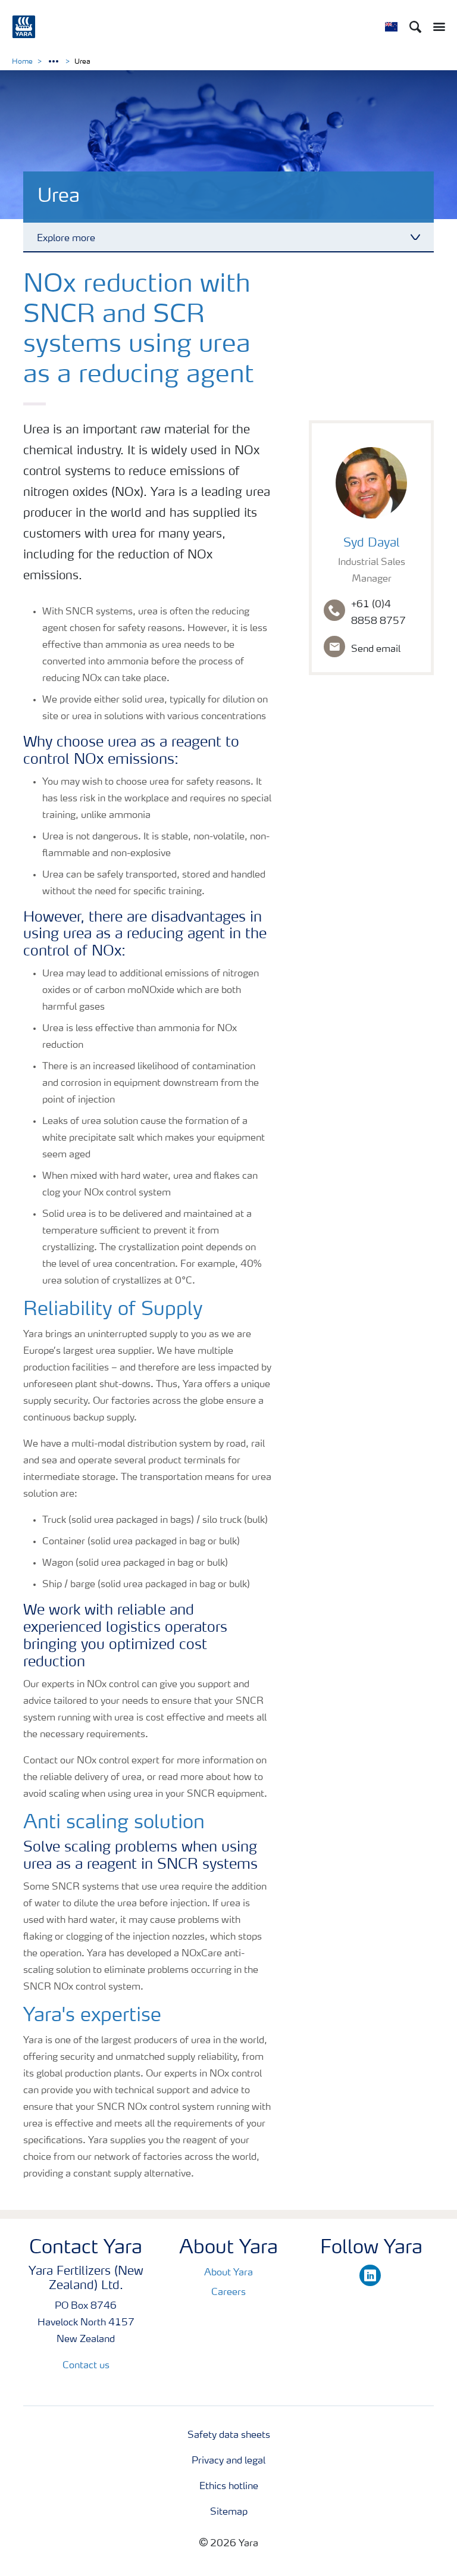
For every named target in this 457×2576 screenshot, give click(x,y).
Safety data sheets (229, 2436)
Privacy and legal (228, 2461)
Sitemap (229, 2512)
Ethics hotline (229, 2487)
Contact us (86, 2366)
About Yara (228, 2273)
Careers (228, 2293)
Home (22, 62)
